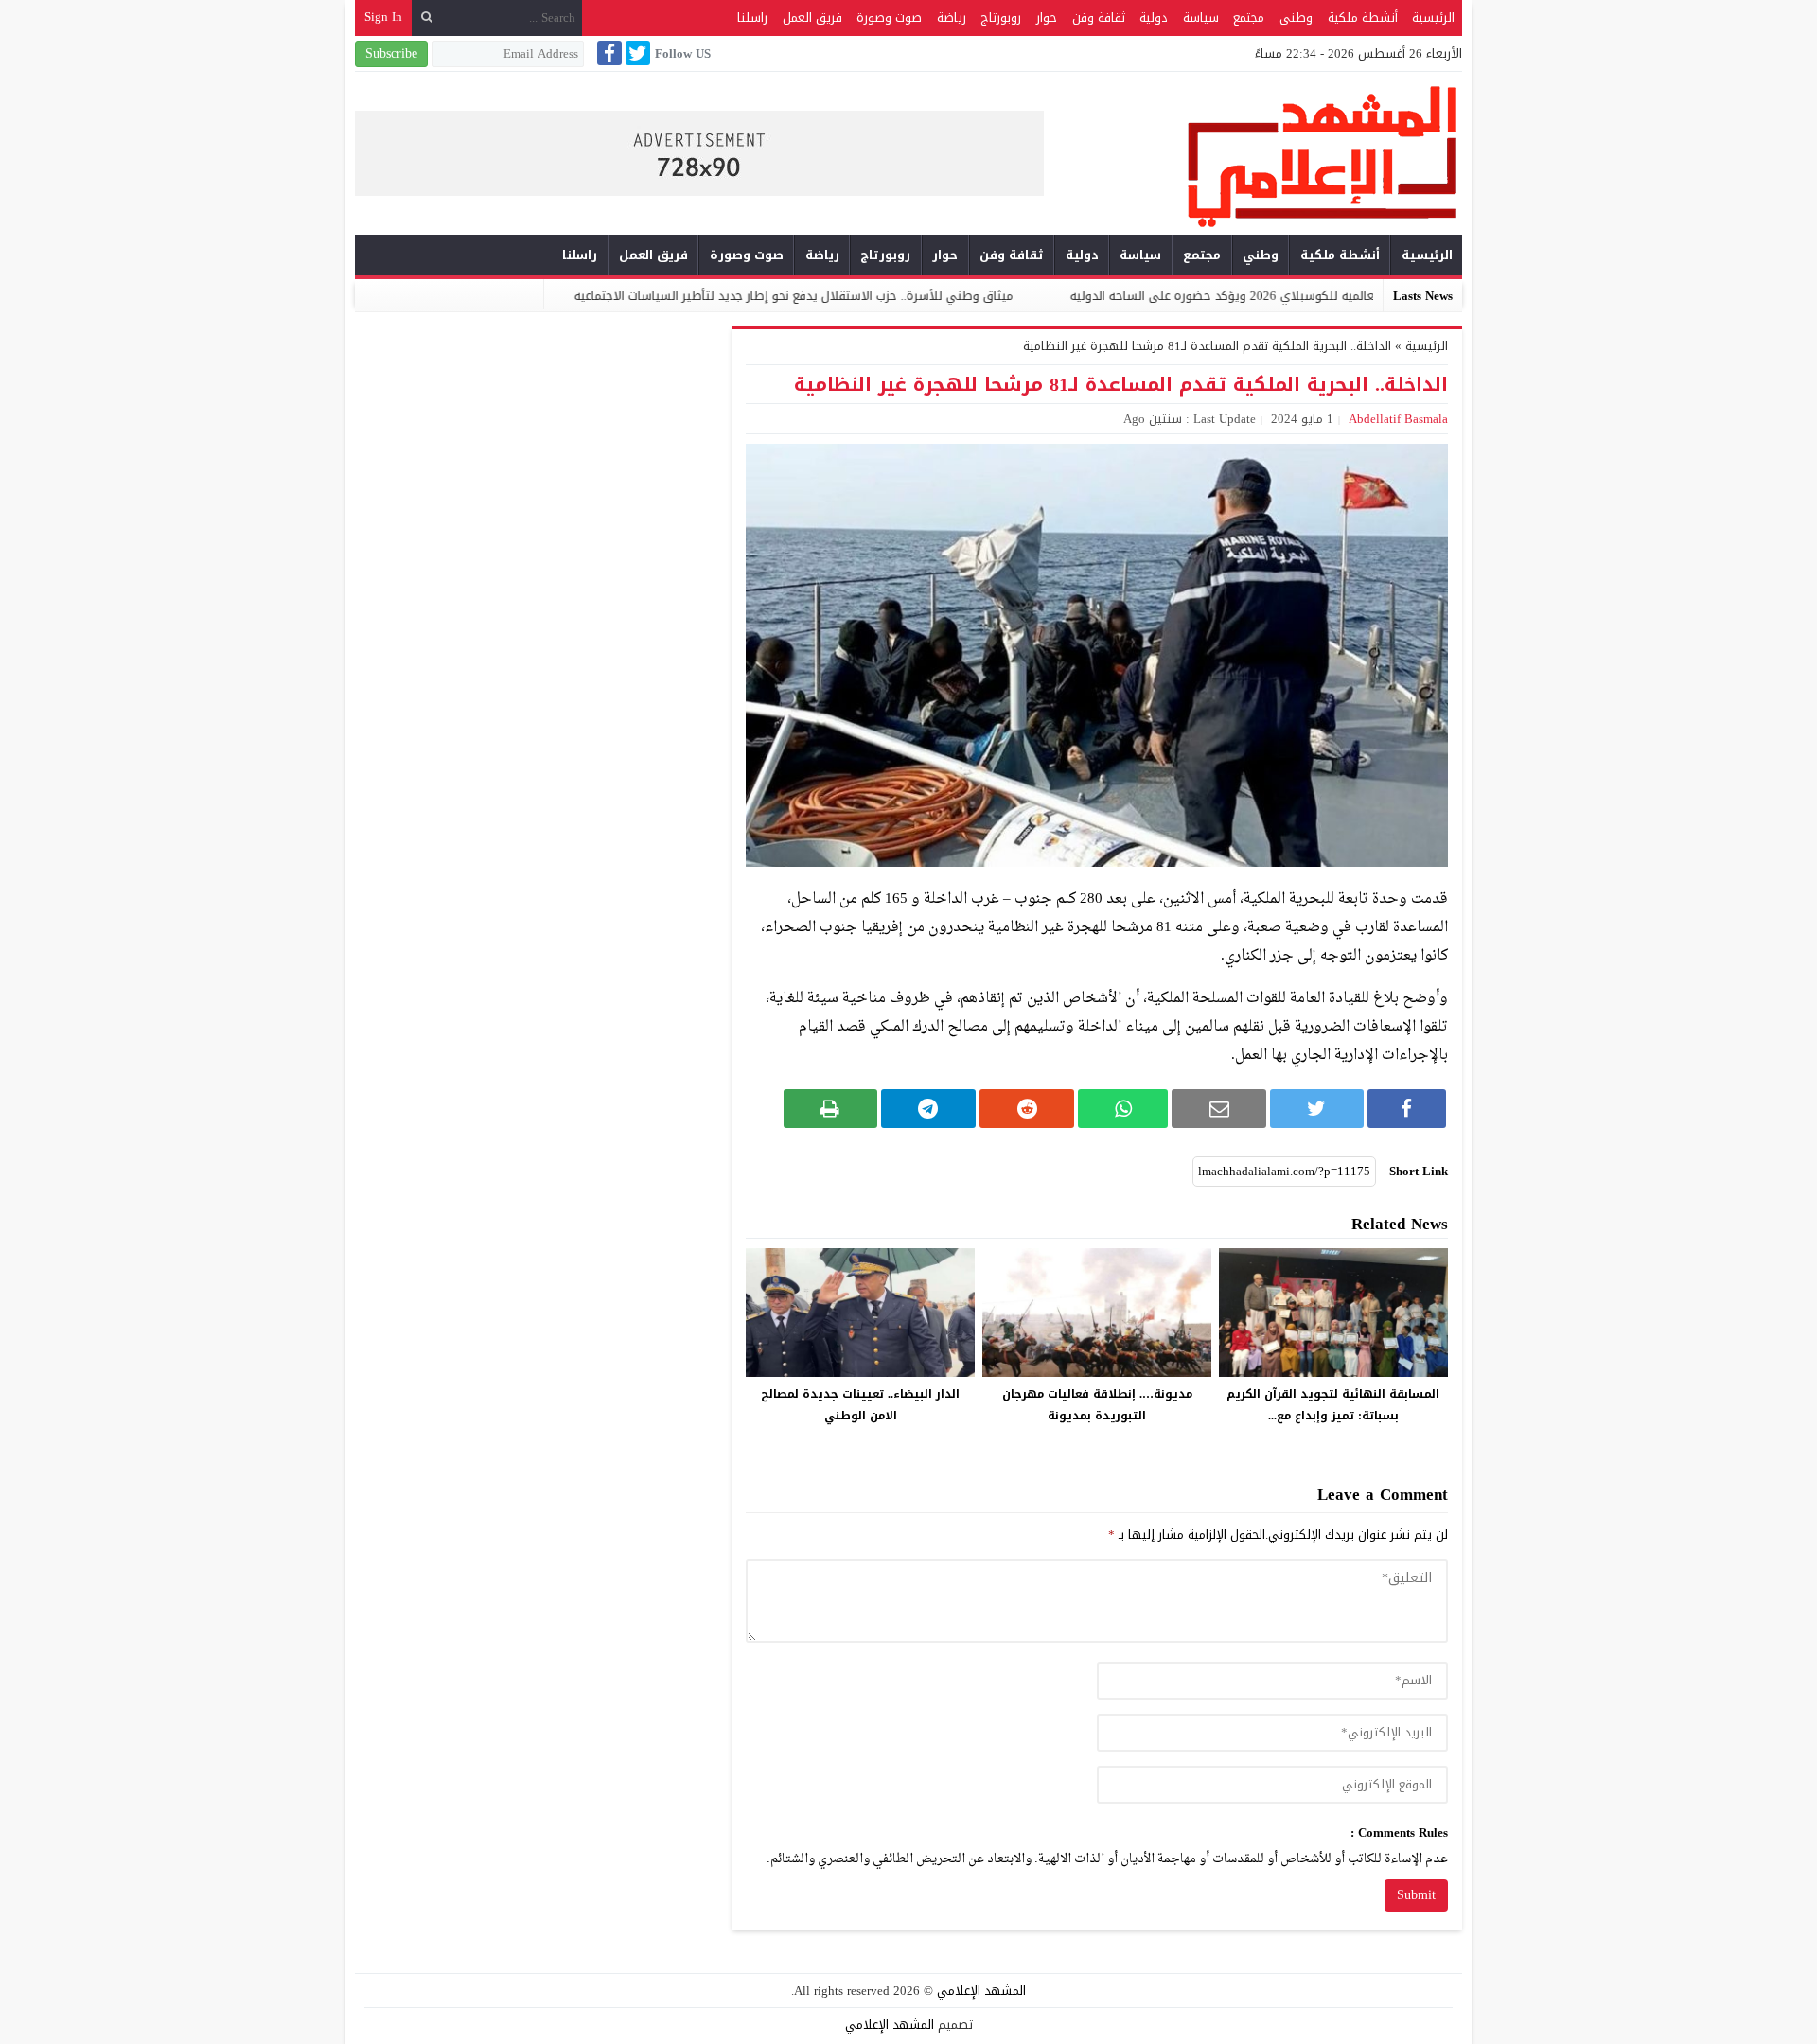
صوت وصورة (889, 18)
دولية (1154, 18)
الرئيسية (1433, 18)
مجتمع (1249, 18)
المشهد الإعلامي (981, 1991)
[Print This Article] (830, 1109)
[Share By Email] (1219, 1109)
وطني (1296, 18)
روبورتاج (1001, 18)
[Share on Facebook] (1407, 1109)
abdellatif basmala (1398, 419)
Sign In (383, 17)
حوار (1047, 18)
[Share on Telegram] (928, 1109)
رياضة (952, 18)
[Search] (427, 18)
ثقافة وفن (1099, 18)
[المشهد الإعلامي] (1253, 156)
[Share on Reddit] (1027, 1109)
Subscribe (391, 53)
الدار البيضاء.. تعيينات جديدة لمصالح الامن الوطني (860, 1405)
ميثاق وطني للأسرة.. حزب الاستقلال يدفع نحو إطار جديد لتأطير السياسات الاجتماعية (907, 296)
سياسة (1201, 18)
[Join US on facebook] (608, 53)
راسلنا (752, 18)
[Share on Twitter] (1316, 1109)
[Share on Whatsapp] (1123, 1109)
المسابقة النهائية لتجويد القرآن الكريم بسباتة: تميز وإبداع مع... (1333, 1405)
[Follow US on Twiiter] (636, 53)
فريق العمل (812, 18)
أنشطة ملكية (1363, 18)
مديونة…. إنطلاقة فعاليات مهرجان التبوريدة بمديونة (1097, 1405)
